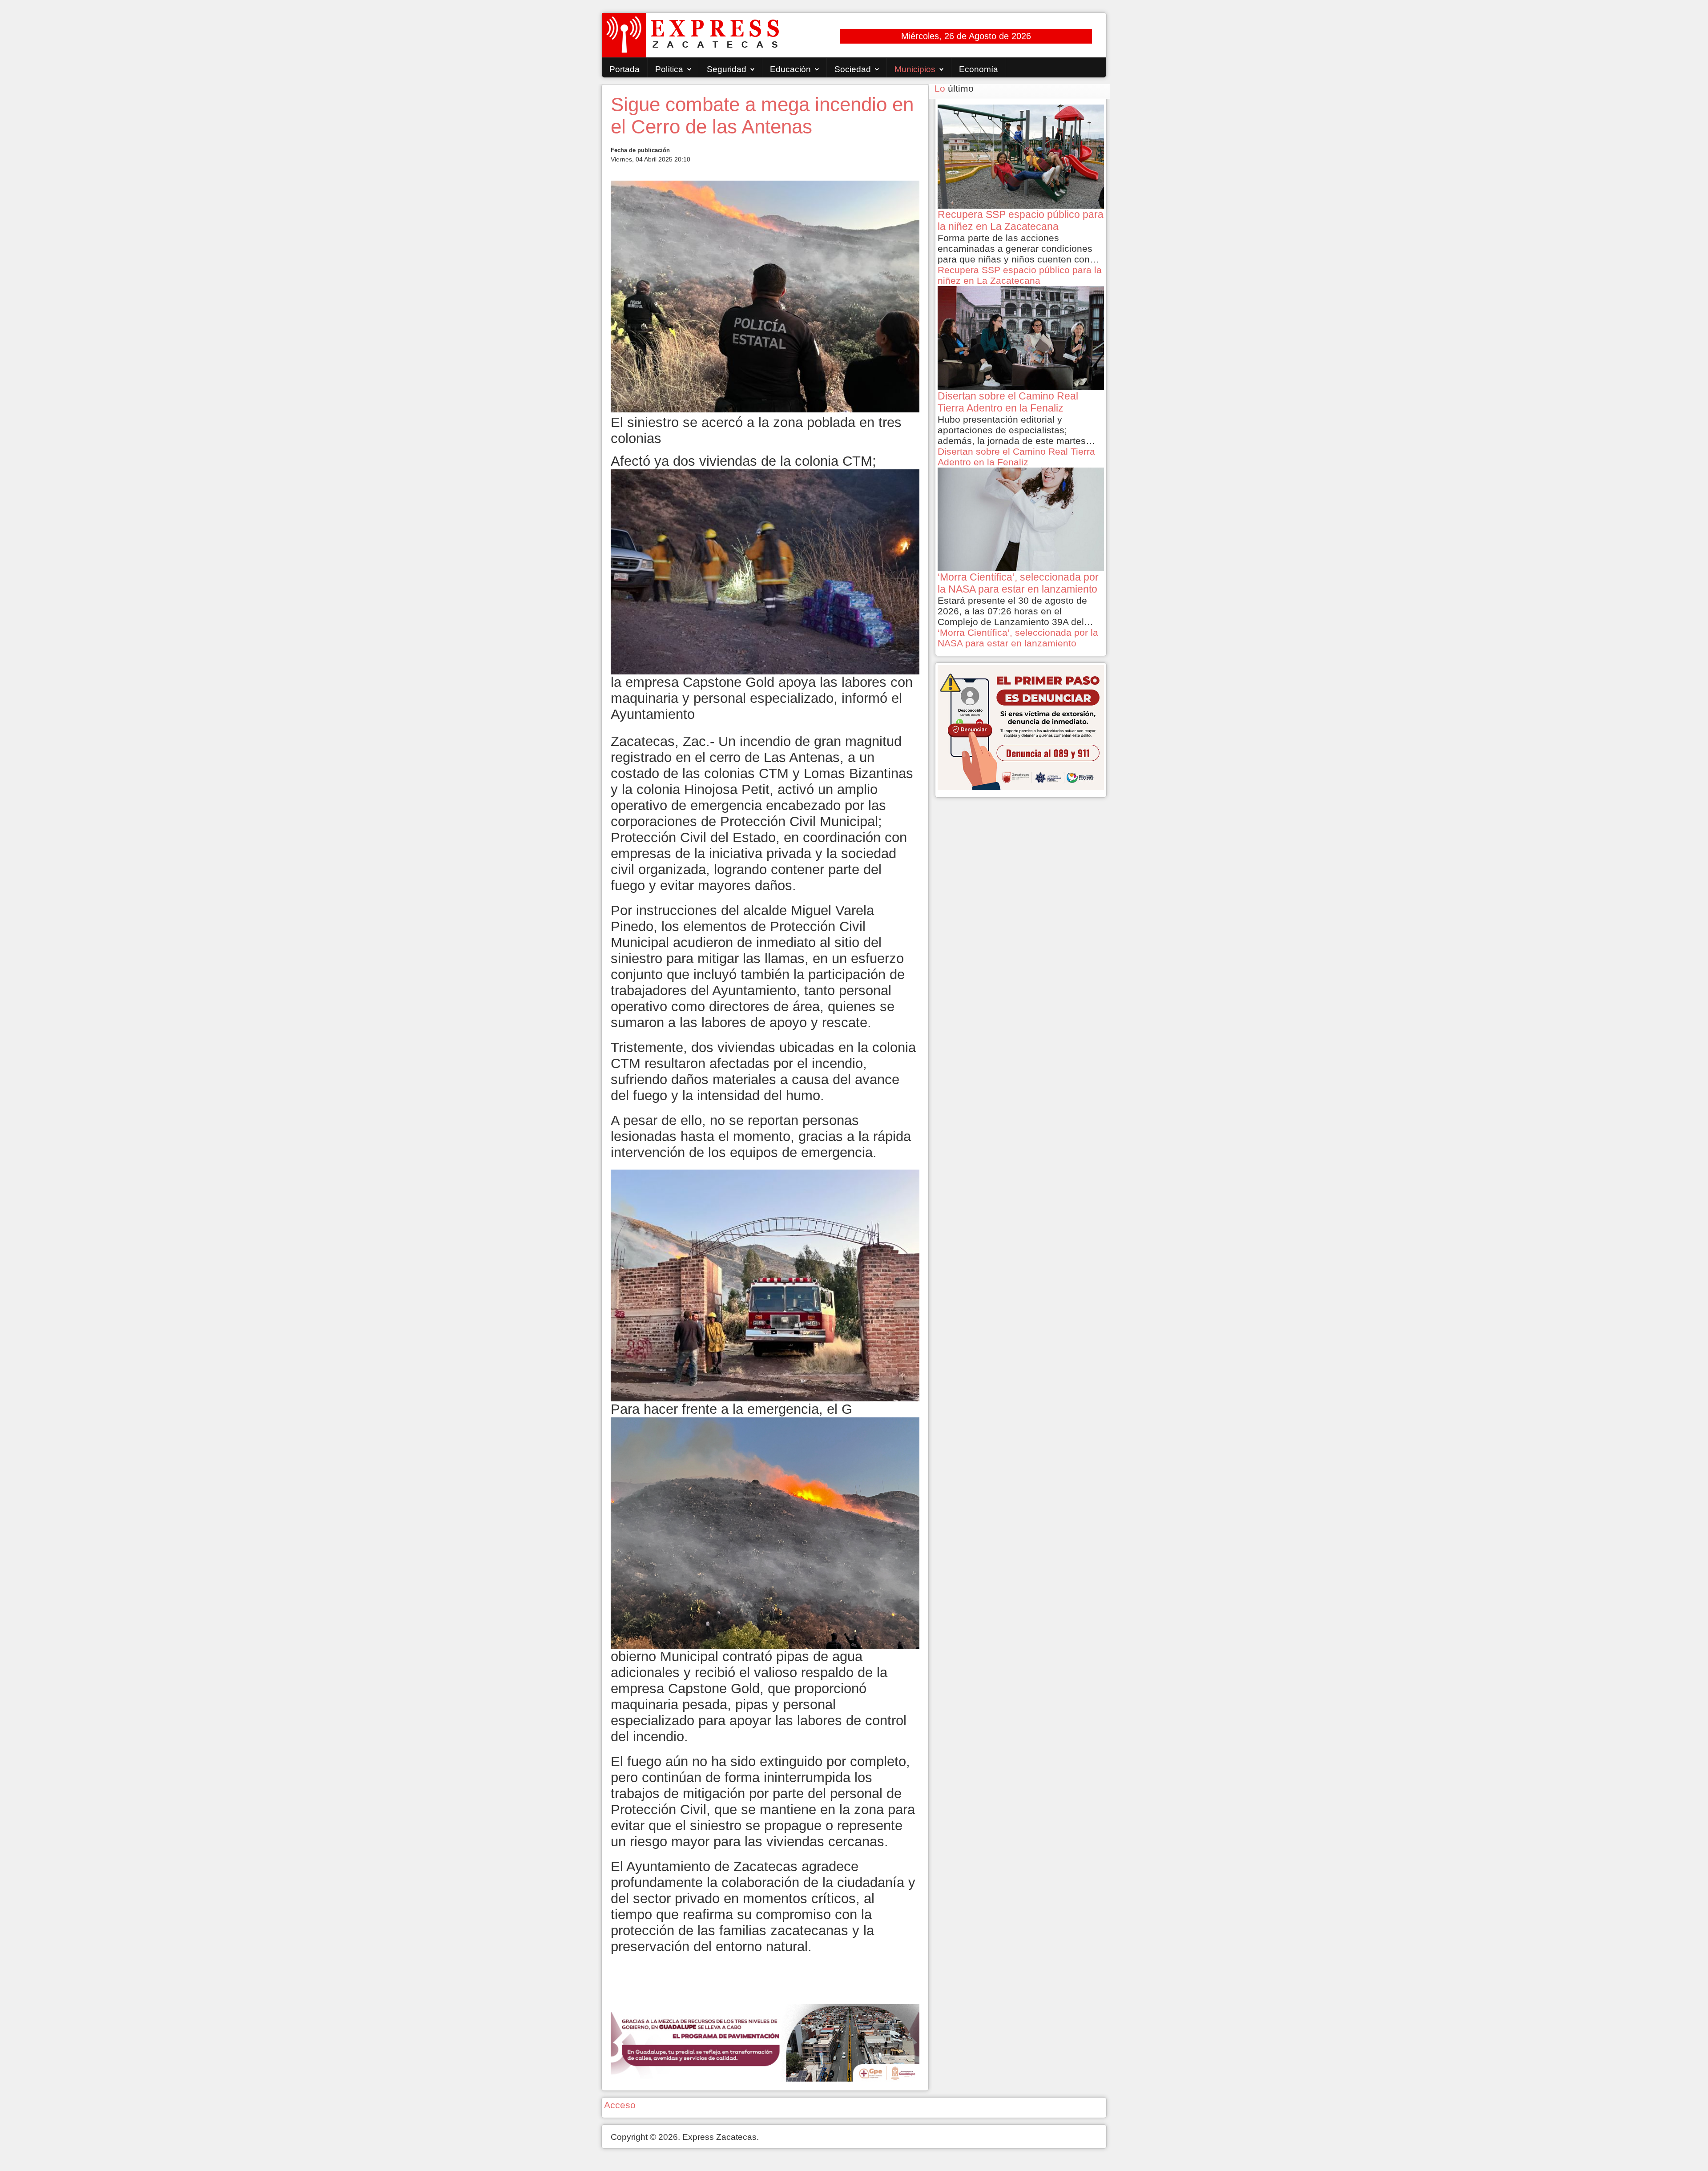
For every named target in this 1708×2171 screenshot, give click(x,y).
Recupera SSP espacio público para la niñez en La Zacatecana (1020, 275)
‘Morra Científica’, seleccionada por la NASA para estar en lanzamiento (1018, 638)
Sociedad (853, 69)
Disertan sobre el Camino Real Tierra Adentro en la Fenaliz (1016, 457)
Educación (790, 69)
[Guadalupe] (765, 2042)
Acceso (620, 2105)
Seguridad (727, 69)
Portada (624, 69)
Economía (979, 69)
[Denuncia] (1021, 727)
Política (669, 69)
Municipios (915, 69)
